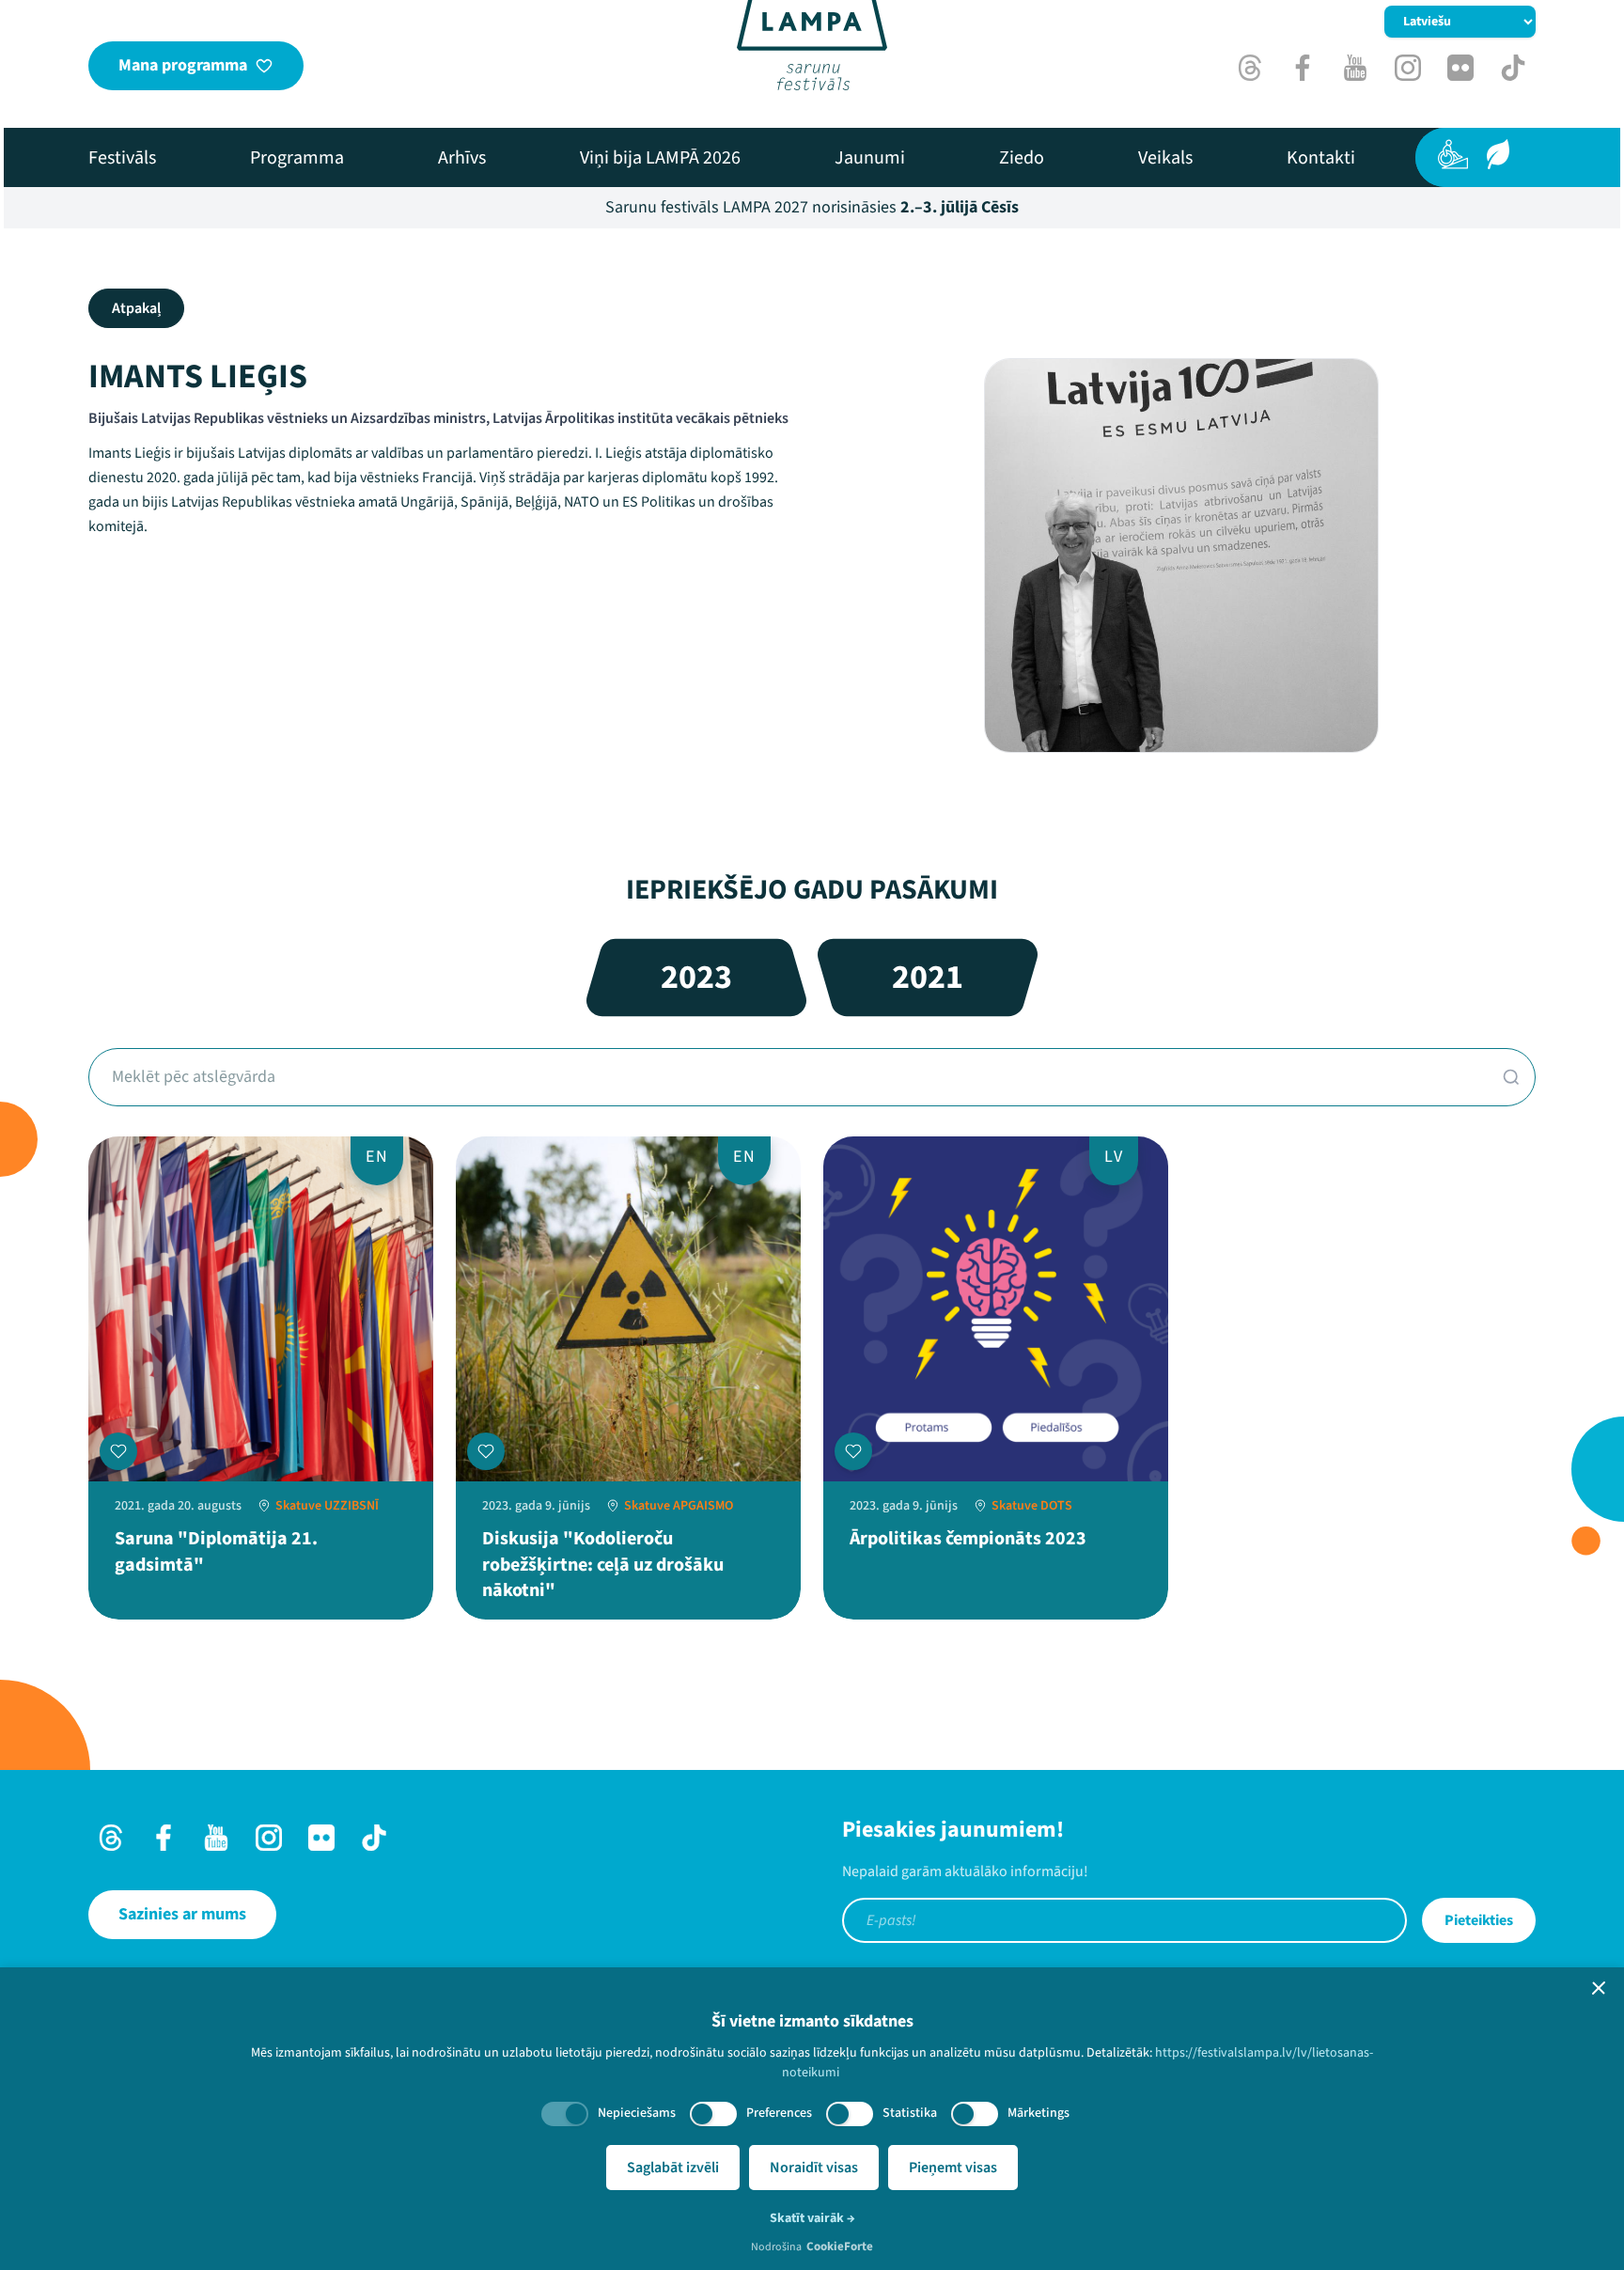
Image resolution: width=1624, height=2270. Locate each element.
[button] (1599, 1988)
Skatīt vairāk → (812, 2218)
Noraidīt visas (814, 2168)
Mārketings (1038, 2113)
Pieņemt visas (953, 2168)
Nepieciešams (637, 2113)
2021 (928, 977)
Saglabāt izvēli (673, 2168)
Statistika (910, 2113)
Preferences (779, 2113)
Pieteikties (1479, 1920)
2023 (696, 977)
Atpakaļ (136, 308)
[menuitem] (122, 158)
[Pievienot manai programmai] (118, 1451)
